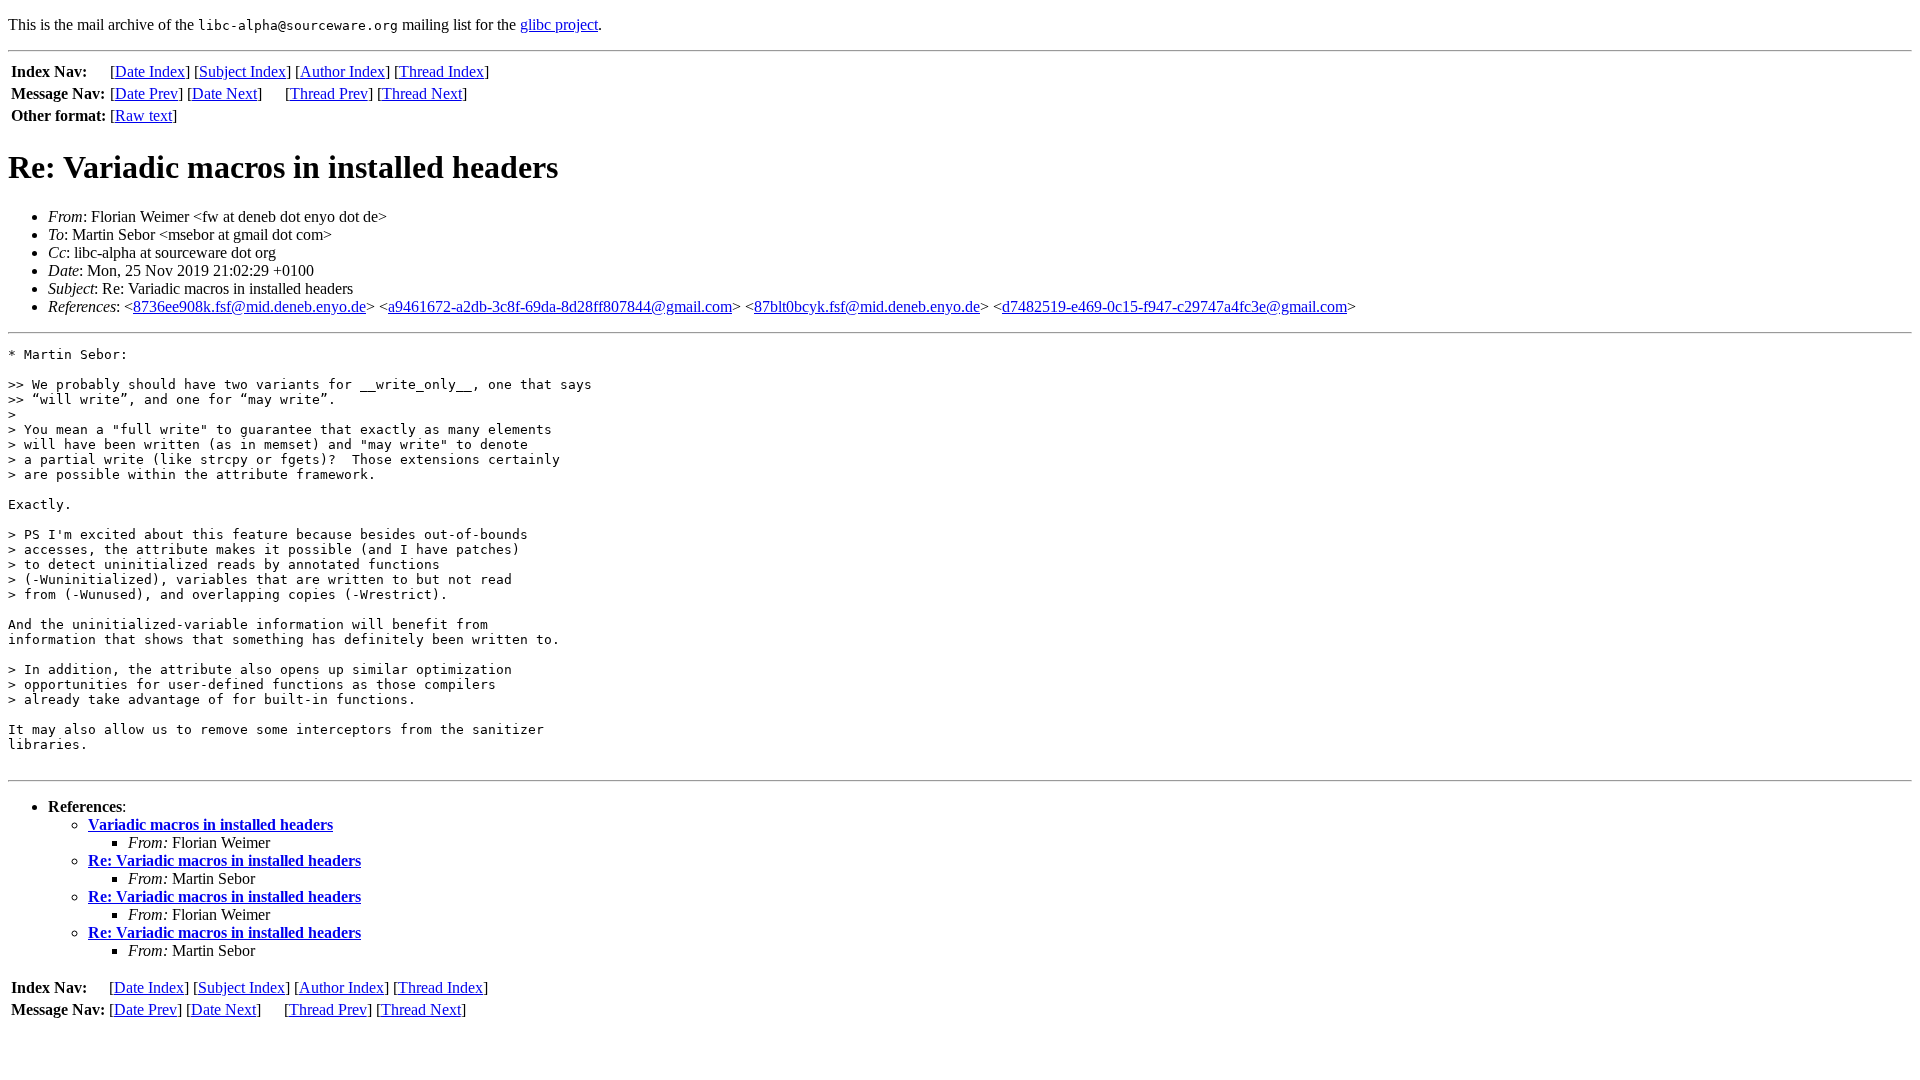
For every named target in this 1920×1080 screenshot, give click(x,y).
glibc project (559, 24)
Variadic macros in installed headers (210, 824)
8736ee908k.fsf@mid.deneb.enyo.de (249, 306)
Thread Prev (329, 93)
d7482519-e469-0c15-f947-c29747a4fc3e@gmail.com (1174, 306)
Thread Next (422, 93)
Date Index (150, 71)
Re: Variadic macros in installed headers (224, 860)
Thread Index (441, 71)
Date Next (224, 93)
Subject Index (242, 71)
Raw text (143, 115)
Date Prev (146, 93)
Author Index (342, 71)
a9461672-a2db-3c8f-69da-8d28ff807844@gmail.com (560, 306)
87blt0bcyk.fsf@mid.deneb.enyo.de (867, 306)
